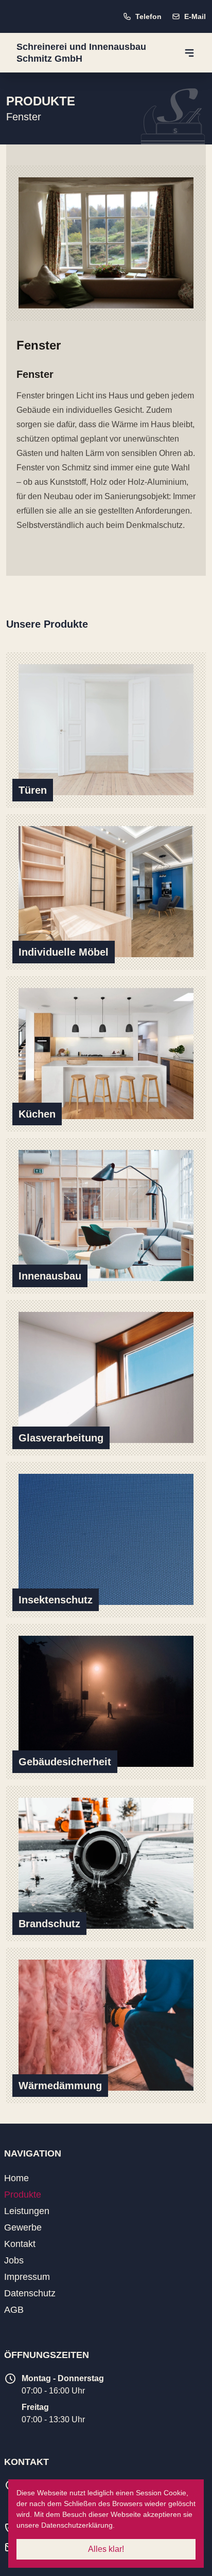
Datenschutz (30, 2293)
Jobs (14, 2260)
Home (16, 2178)
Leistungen (27, 2211)
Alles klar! (106, 2549)
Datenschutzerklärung (77, 2525)
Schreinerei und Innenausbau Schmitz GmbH (81, 53)
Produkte (23, 2195)
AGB (14, 2310)
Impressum (27, 2277)
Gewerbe (23, 2227)
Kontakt (20, 2244)
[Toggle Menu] (189, 53)
